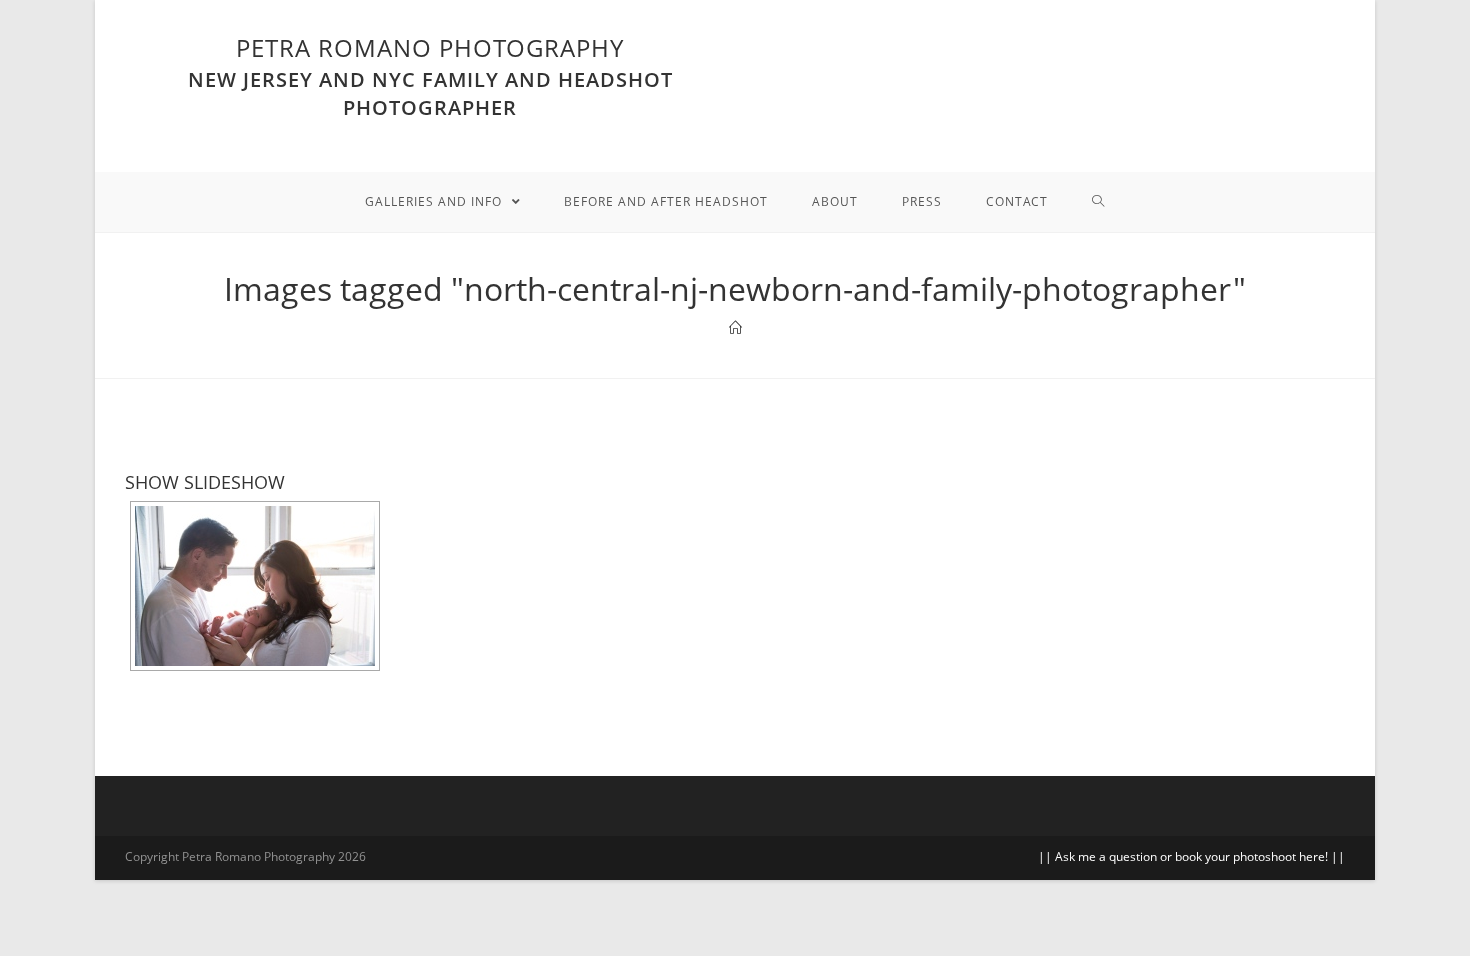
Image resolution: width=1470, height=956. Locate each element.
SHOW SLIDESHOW (205, 482)
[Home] (735, 328)
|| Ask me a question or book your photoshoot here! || (1191, 856)
